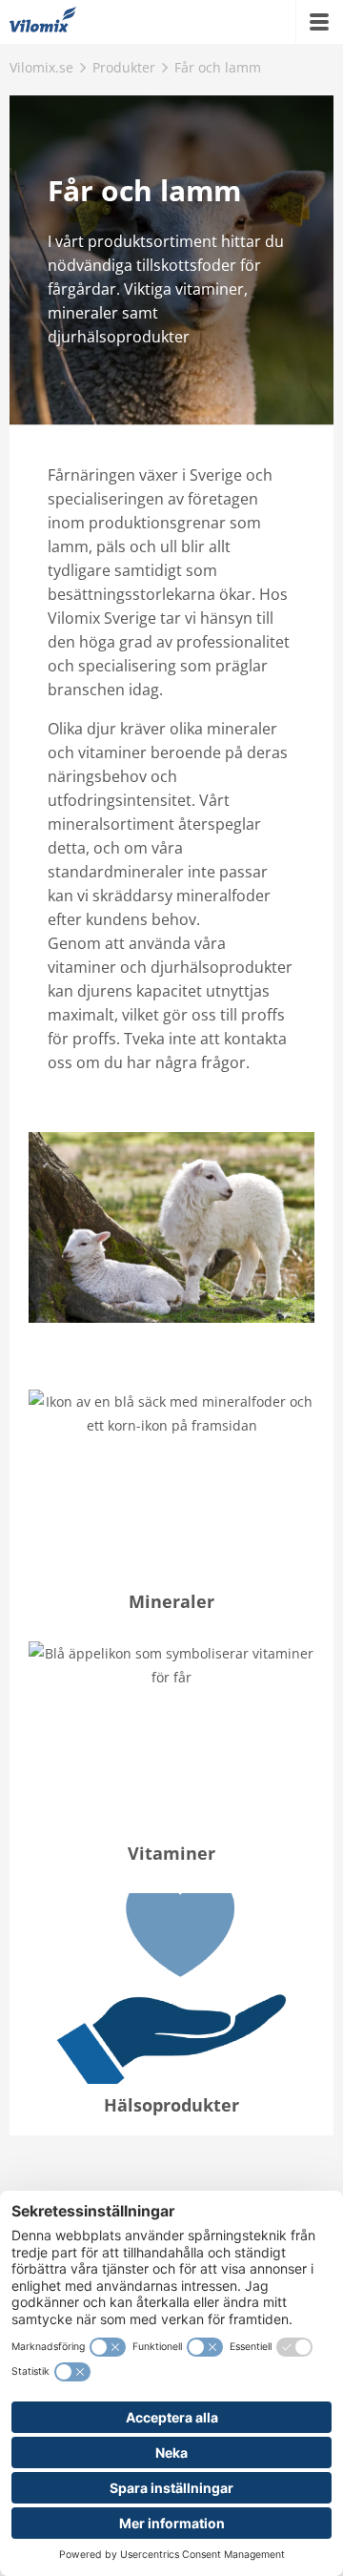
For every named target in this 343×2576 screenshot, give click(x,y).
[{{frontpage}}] (43, 22)
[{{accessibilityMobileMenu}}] (319, 22)
